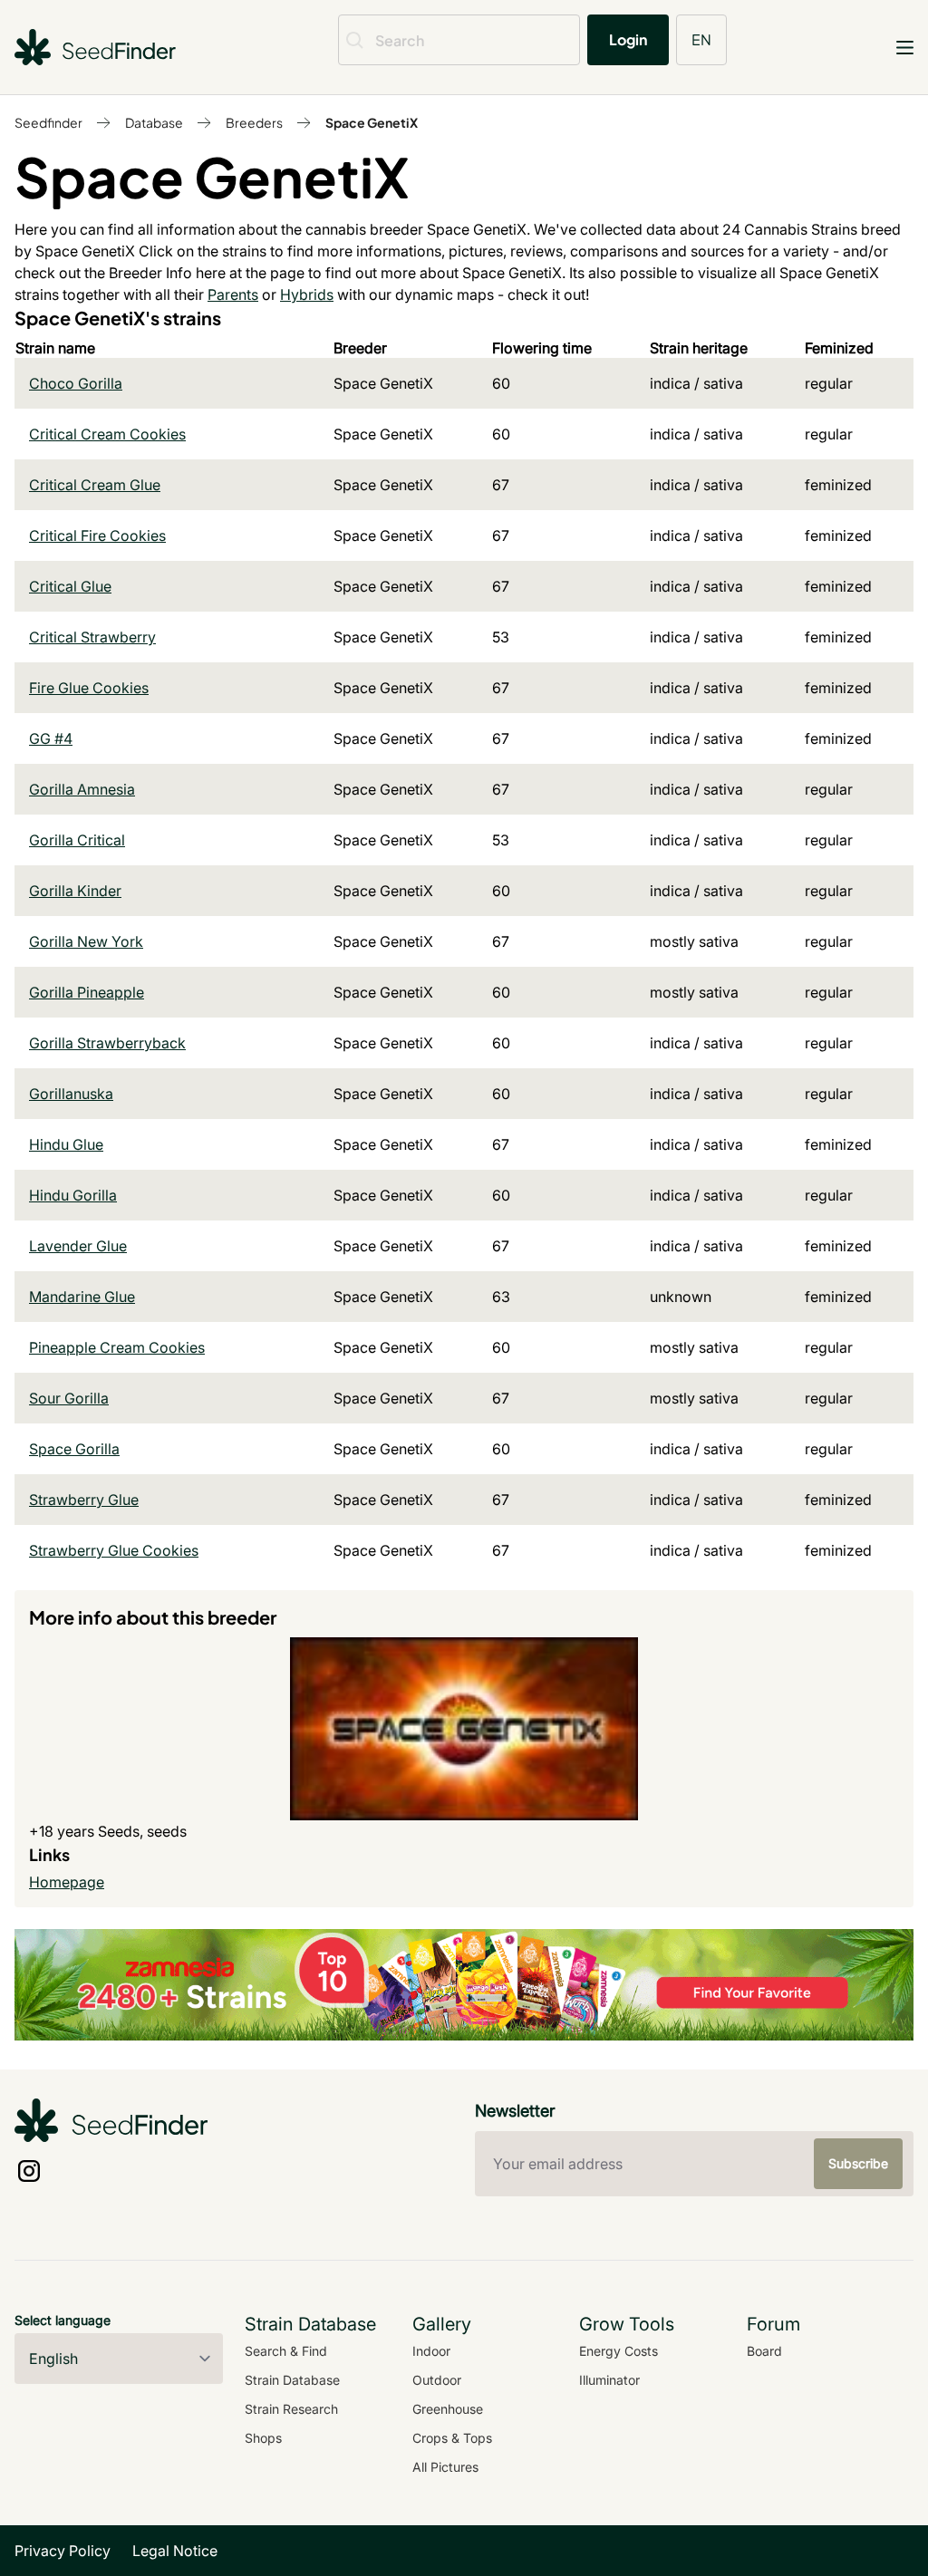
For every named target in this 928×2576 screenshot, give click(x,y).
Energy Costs (619, 2351)
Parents (233, 294)
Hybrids (307, 294)
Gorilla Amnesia (82, 789)
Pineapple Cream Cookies (117, 1347)
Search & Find (286, 2351)
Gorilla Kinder (75, 891)
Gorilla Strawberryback (107, 1043)
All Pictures (445, 2467)
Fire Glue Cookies (89, 688)
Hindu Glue (66, 1144)
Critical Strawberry (92, 637)
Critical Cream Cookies (107, 434)
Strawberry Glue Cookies (114, 1550)
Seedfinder (48, 122)
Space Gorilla (74, 1449)
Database (154, 122)
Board (764, 2351)
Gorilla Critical (77, 840)
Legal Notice (175, 2551)
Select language (63, 2320)
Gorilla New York (86, 941)
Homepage (67, 1882)
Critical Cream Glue (95, 485)
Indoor (431, 2351)
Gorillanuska (71, 1094)
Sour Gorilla (69, 1398)
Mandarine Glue (82, 1297)
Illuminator (609, 2380)
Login (628, 39)
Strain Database (292, 2380)
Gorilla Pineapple (87, 992)
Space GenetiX (372, 122)
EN (701, 39)
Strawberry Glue (84, 1500)
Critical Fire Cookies (97, 535)
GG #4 (51, 738)
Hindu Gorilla (73, 1195)
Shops (263, 2438)
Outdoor (437, 2380)
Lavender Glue (78, 1246)
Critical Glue (70, 586)
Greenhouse (448, 2409)
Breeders (254, 122)
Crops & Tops (452, 2438)
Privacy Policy (63, 2551)
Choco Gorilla (76, 383)
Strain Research (291, 2409)
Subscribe (858, 2163)
